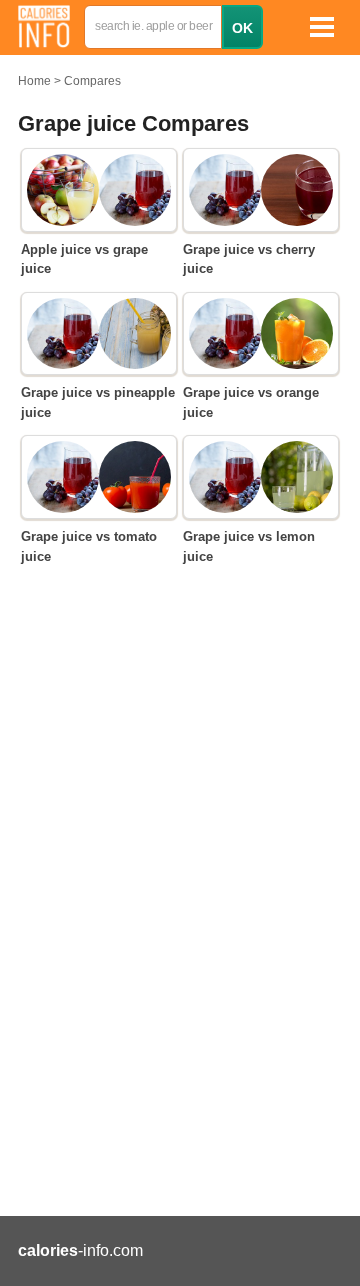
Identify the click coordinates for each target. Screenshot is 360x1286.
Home (34, 81)
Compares (92, 81)
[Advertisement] (180, 990)
